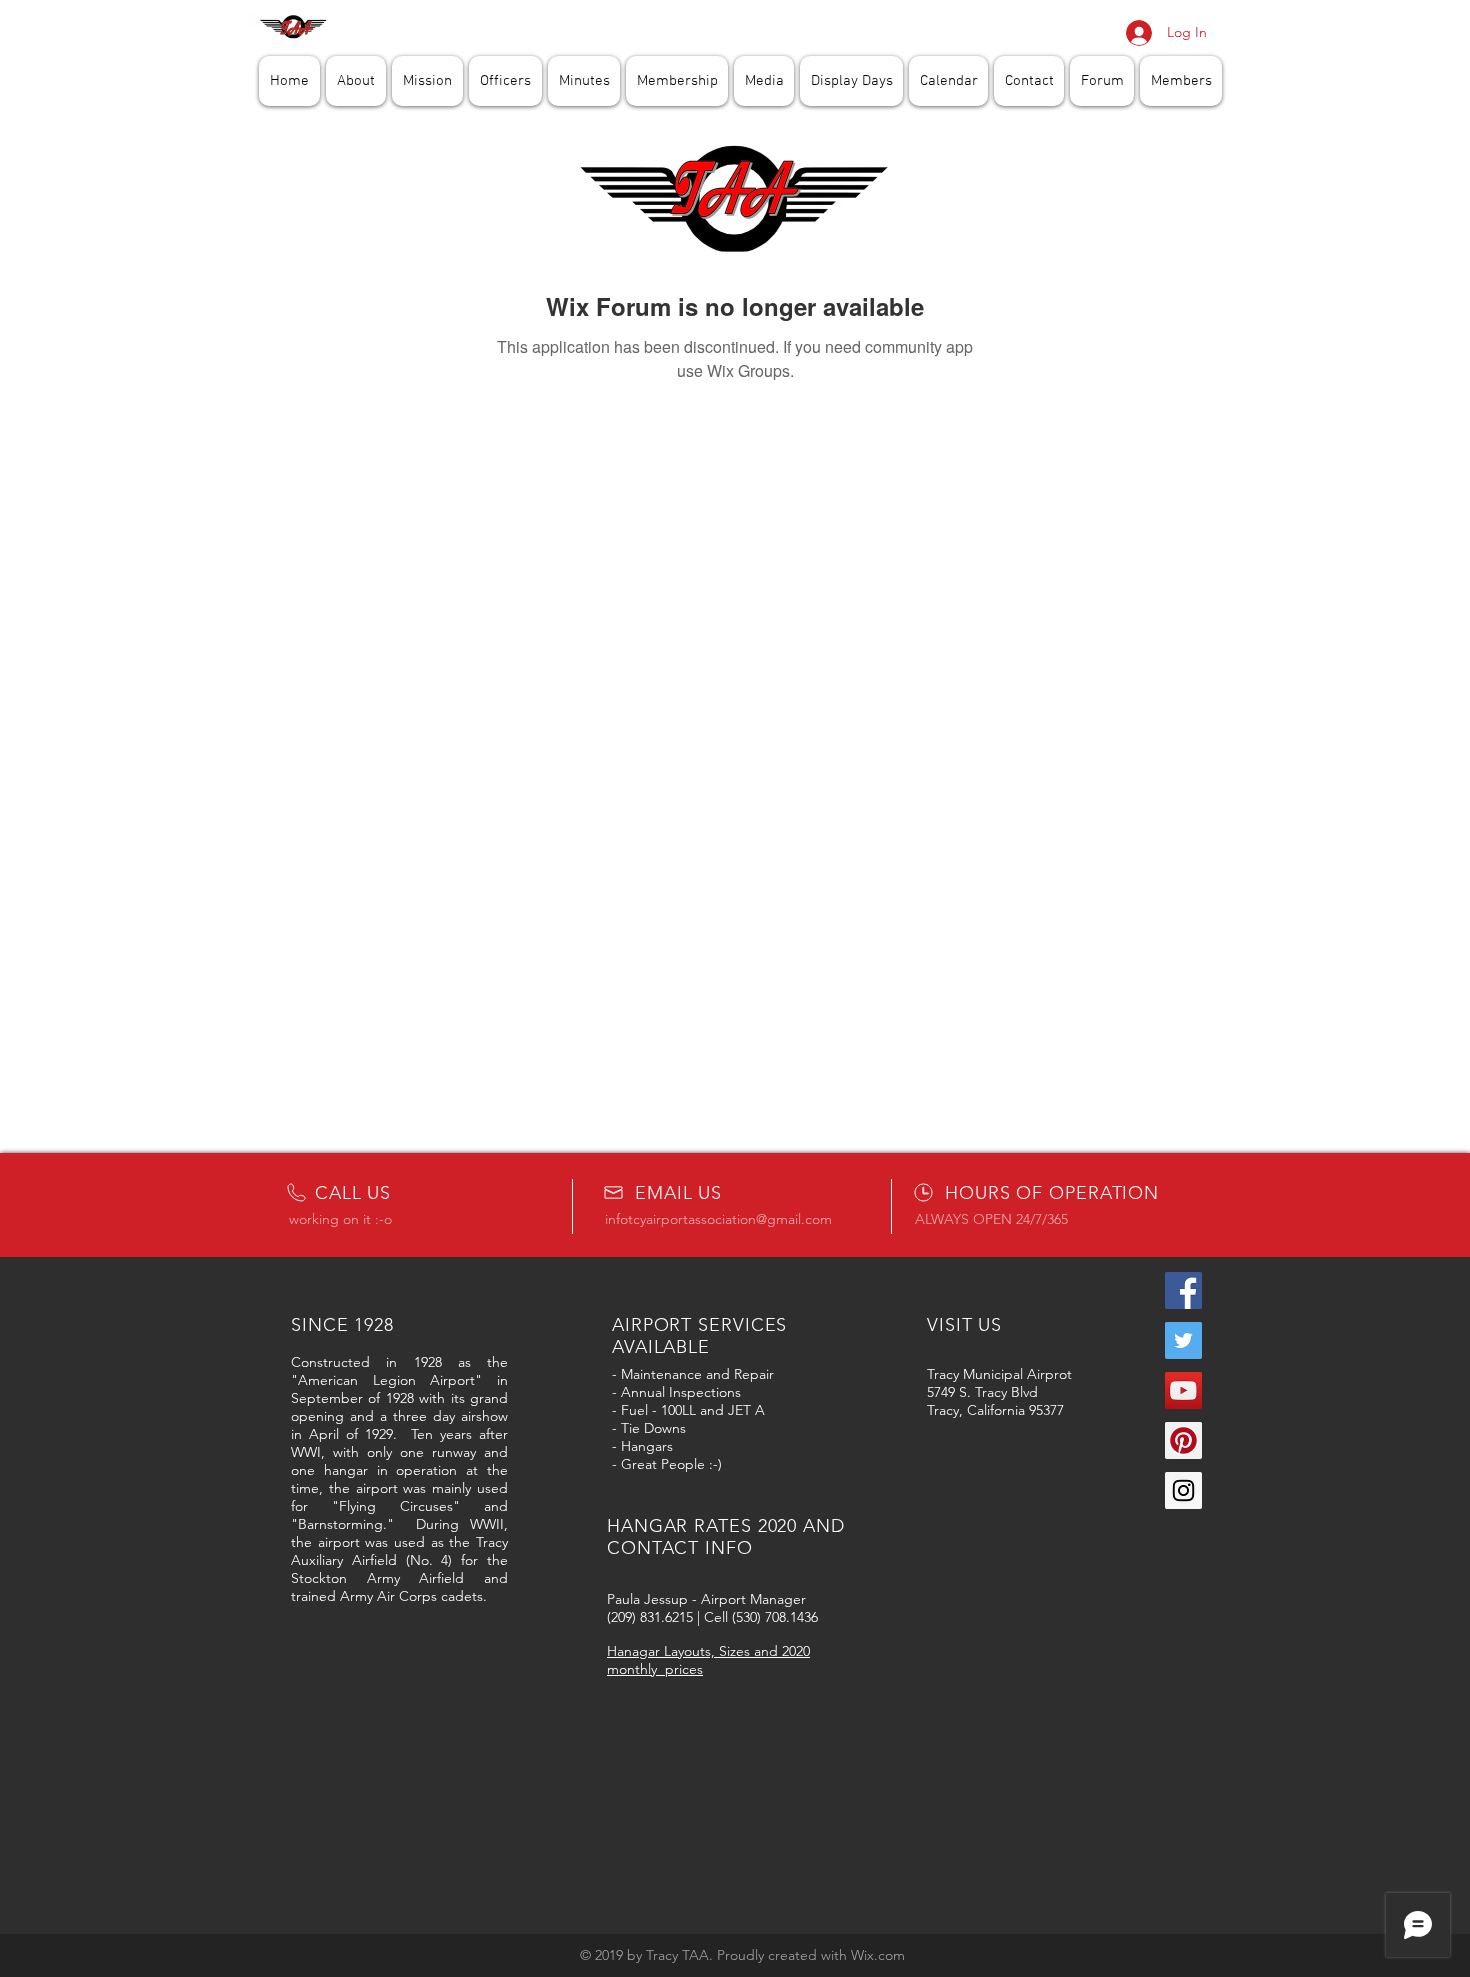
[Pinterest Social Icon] (1183, 1440)
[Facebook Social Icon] (1183, 1290)
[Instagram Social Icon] (1183, 1490)
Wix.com (878, 1955)
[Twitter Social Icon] (1183, 1340)
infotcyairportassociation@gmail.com (718, 1219)
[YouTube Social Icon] (1183, 1390)
